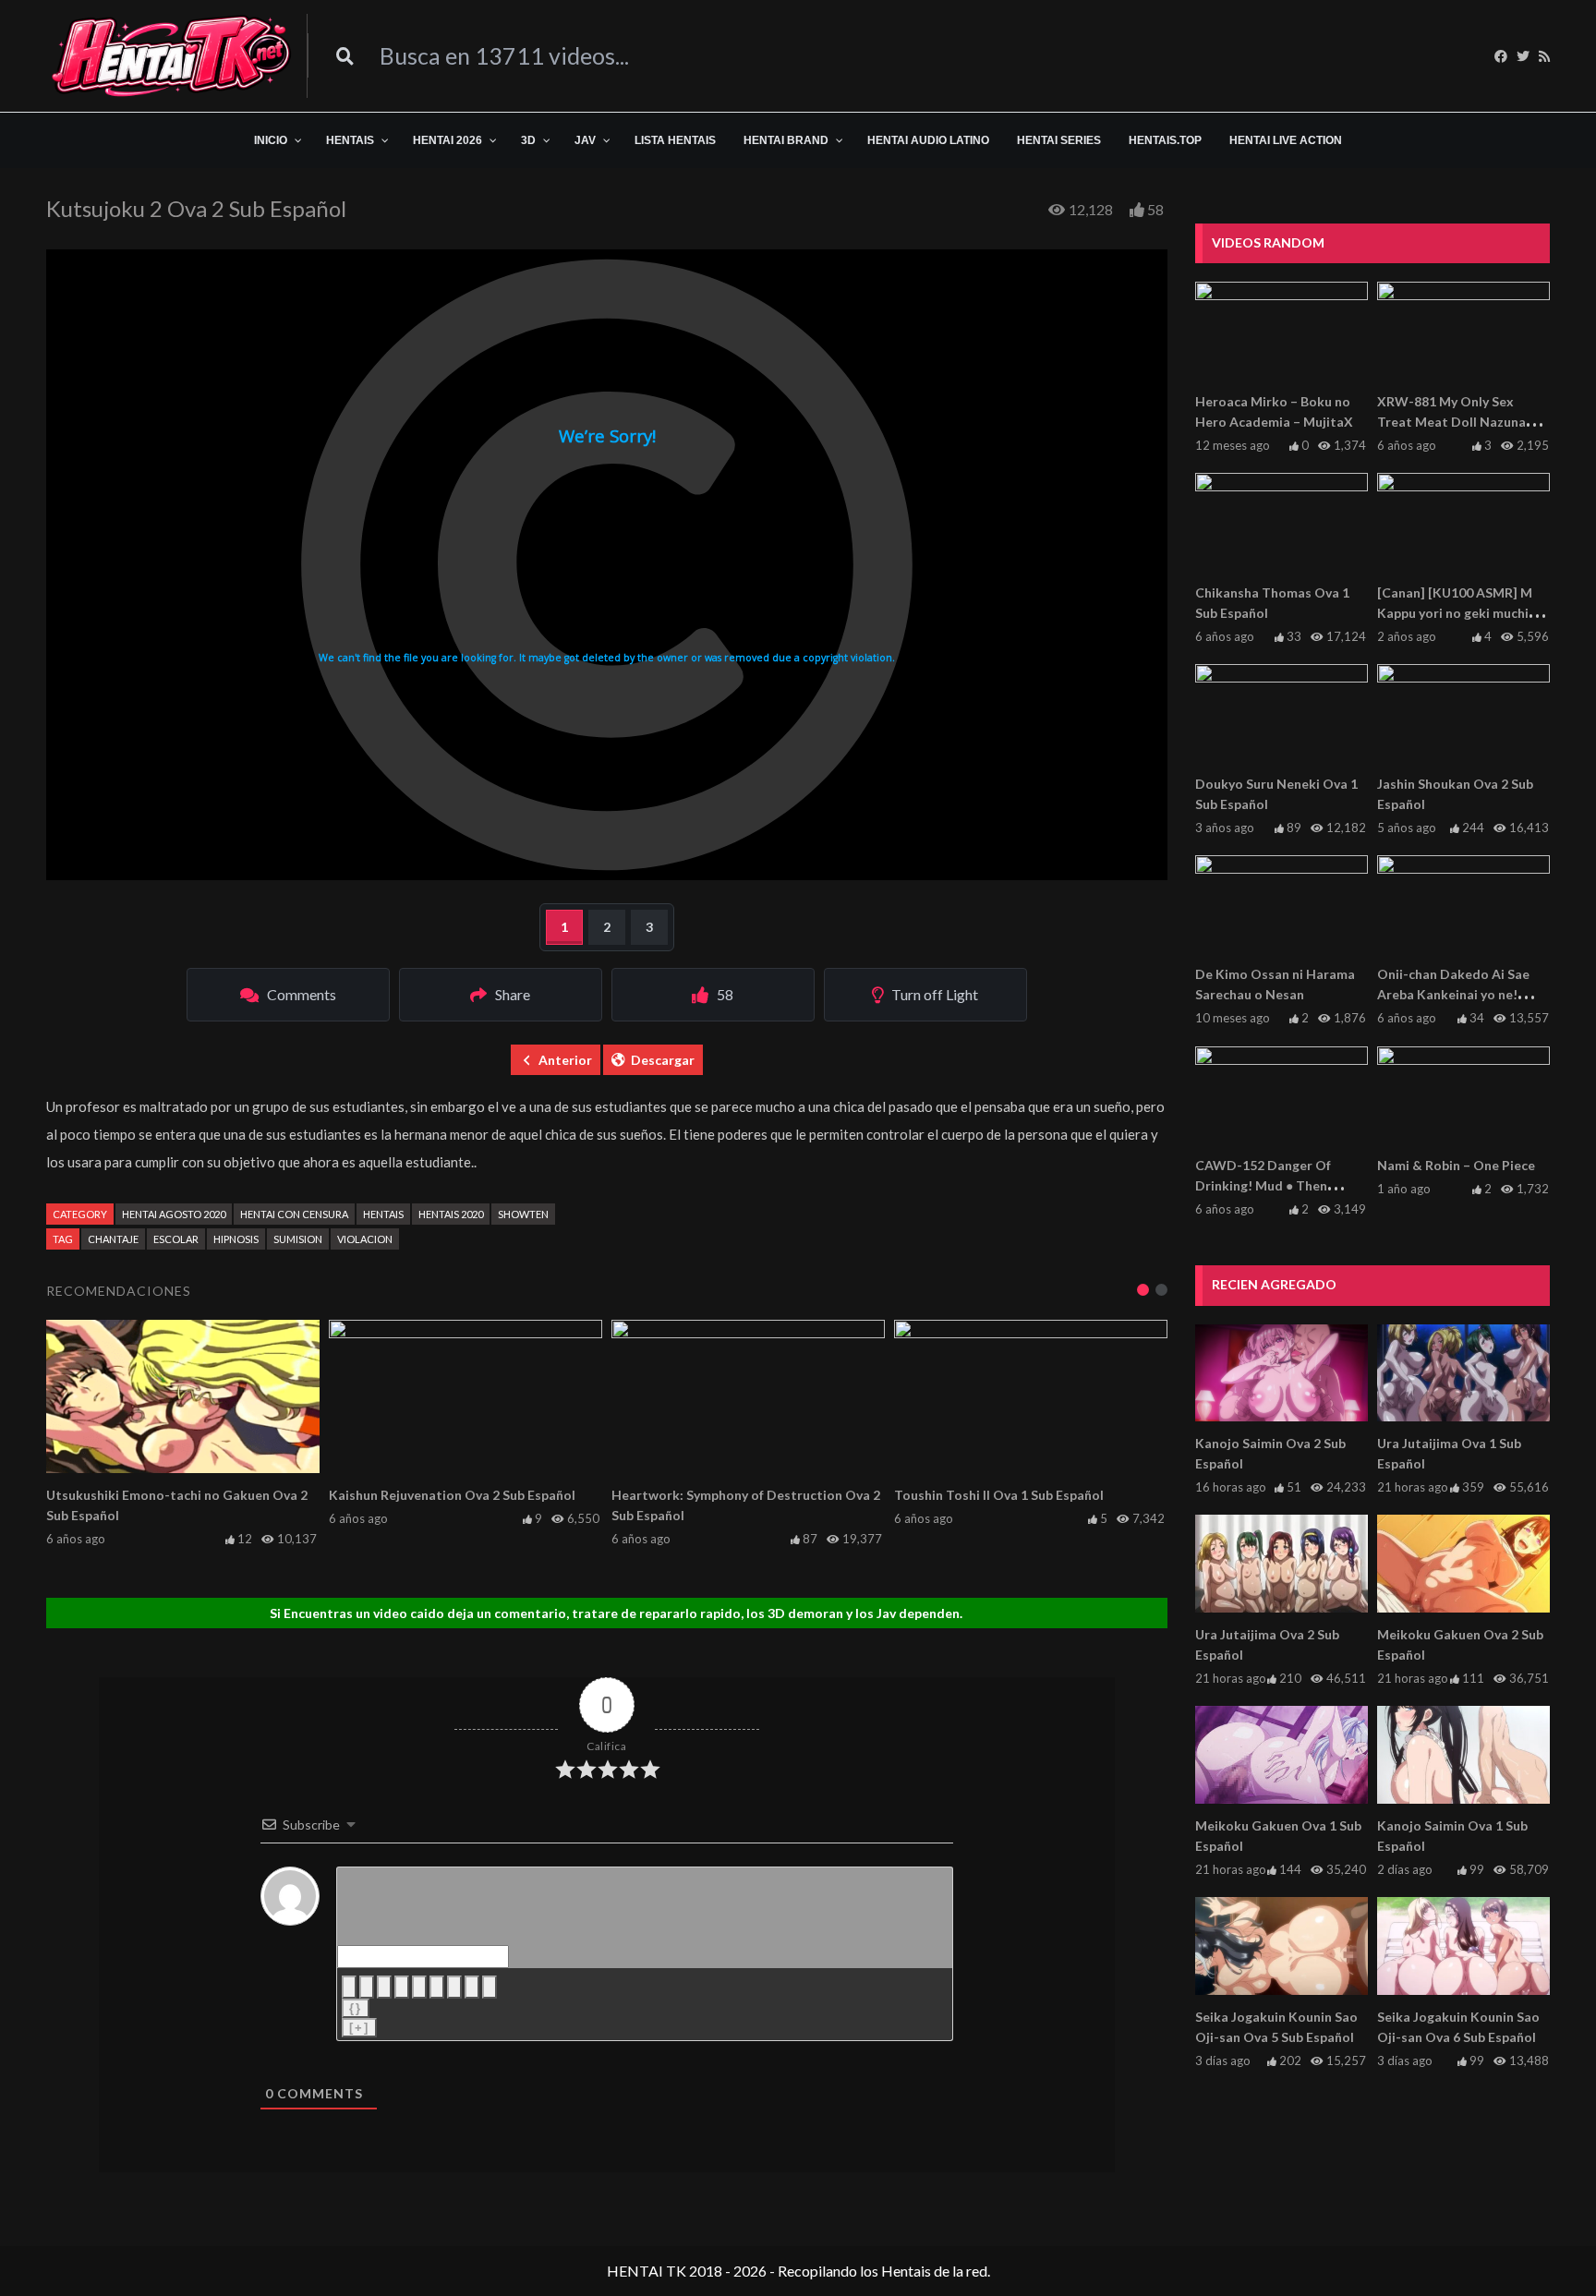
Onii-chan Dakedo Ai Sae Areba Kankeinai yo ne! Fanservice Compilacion (1453, 994)
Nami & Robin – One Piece (1456, 1165)
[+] (359, 2028)
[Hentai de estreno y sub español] (172, 56)
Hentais (383, 1214)
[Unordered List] (437, 1987)
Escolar (176, 1239)
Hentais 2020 (451, 1214)
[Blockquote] (454, 1987)
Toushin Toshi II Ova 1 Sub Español (999, 1495)
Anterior (565, 1060)
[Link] (490, 1987)
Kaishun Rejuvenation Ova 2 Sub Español (452, 1495)
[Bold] (349, 1987)
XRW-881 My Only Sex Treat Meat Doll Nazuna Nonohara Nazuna (1451, 422)
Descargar (663, 1060)
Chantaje (113, 1239)
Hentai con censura (294, 1214)
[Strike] (402, 1987)
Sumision (298, 1239)
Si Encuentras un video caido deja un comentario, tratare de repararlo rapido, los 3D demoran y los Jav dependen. (616, 1613)
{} (356, 2008)
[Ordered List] (419, 1987)
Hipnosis (236, 1239)
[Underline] (384, 1987)
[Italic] (367, 1987)
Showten (523, 1214)
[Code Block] (472, 1987)
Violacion (365, 1239)
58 (1155, 209)
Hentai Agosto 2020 (174, 1214)
